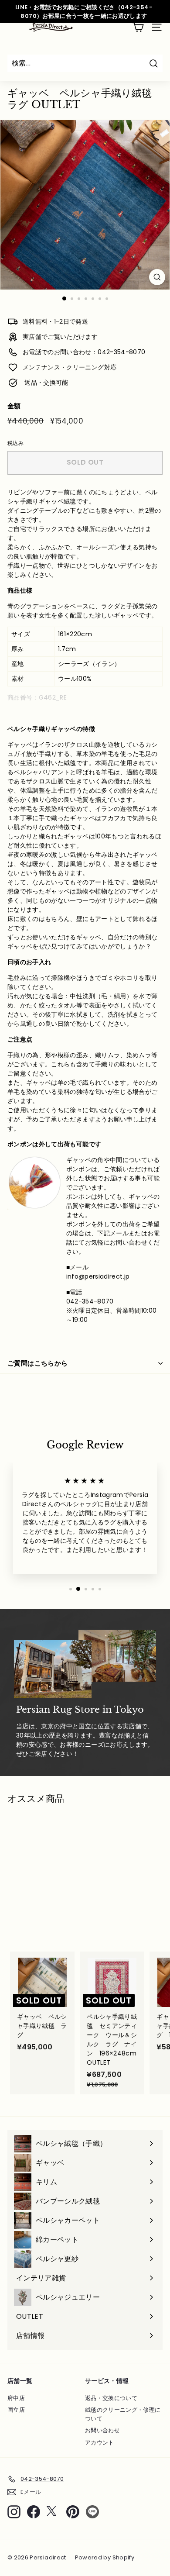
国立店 (16, 2410)
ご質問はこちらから (37, 1363)
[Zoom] (157, 277)
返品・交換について (111, 2398)
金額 (14, 406)
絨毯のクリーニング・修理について (123, 2414)
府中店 (16, 2398)
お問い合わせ (102, 2430)
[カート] (138, 27)
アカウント (100, 2443)
